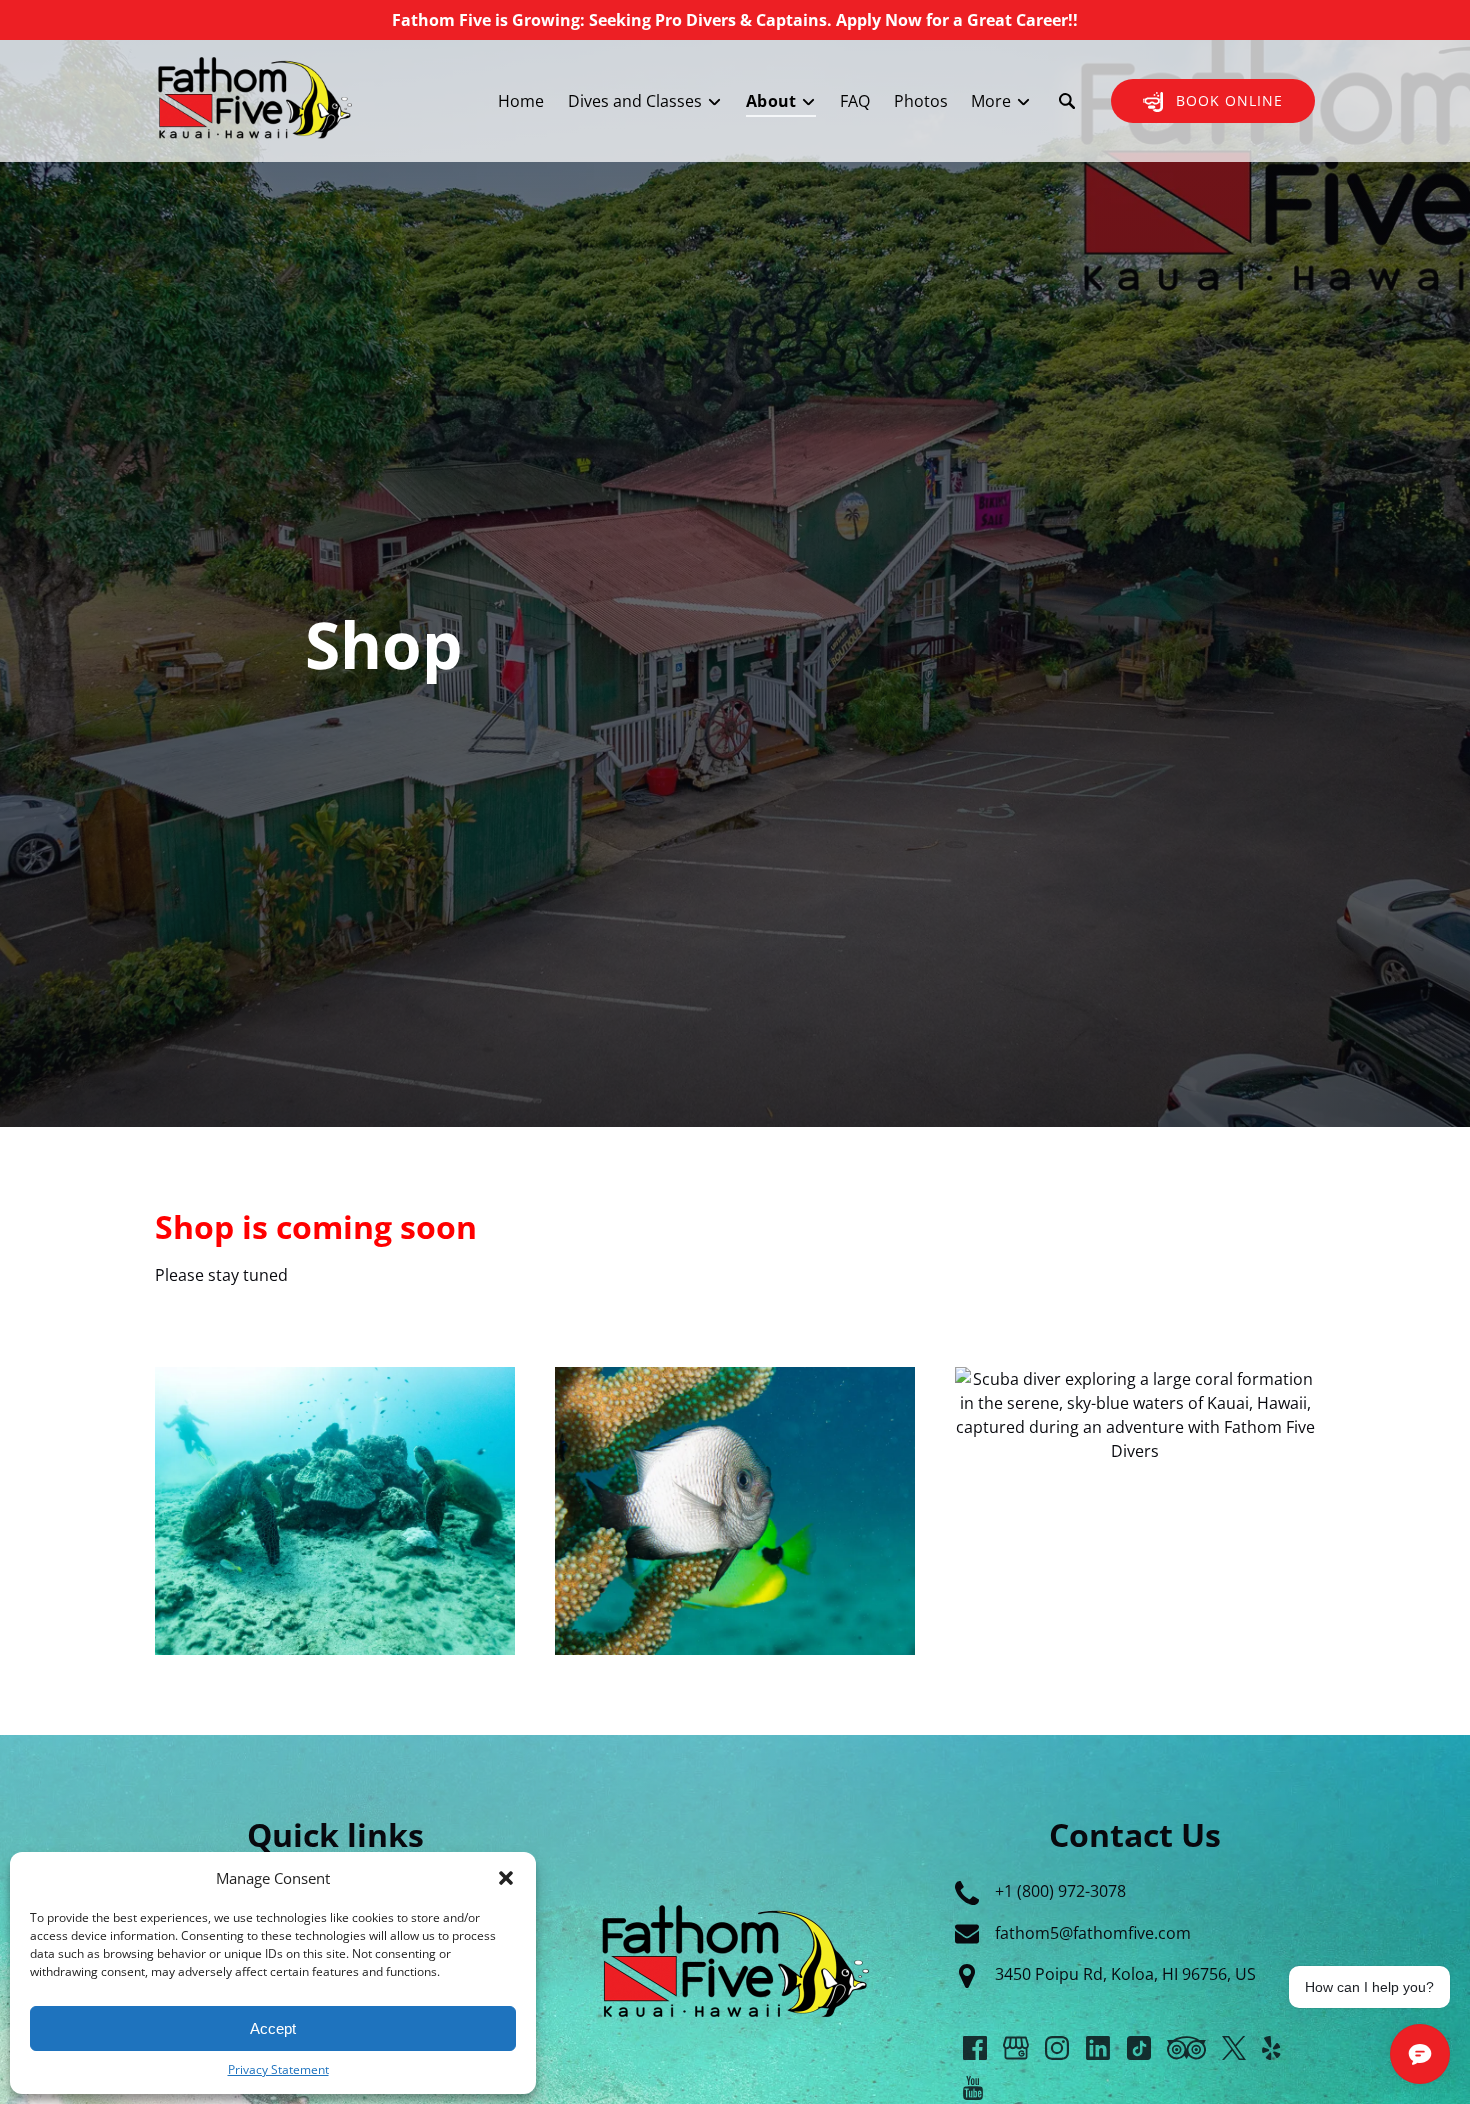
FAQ (855, 101)
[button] (506, 1878)
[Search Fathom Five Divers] (1067, 101)
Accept (273, 2028)
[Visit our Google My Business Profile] (1016, 2048)
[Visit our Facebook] (975, 2048)
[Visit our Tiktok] (1139, 2048)
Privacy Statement (278, 2069)
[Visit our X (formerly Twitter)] (1234, 2048)
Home (521, 101)
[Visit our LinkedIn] (1098, 2048)
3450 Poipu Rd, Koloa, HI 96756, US (1125, 1974)
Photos (921, 101)
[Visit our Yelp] (1271, 2048)
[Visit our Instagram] (1057, 2048)
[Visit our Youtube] (973, 2088)
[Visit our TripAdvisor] (1186, 2048)
